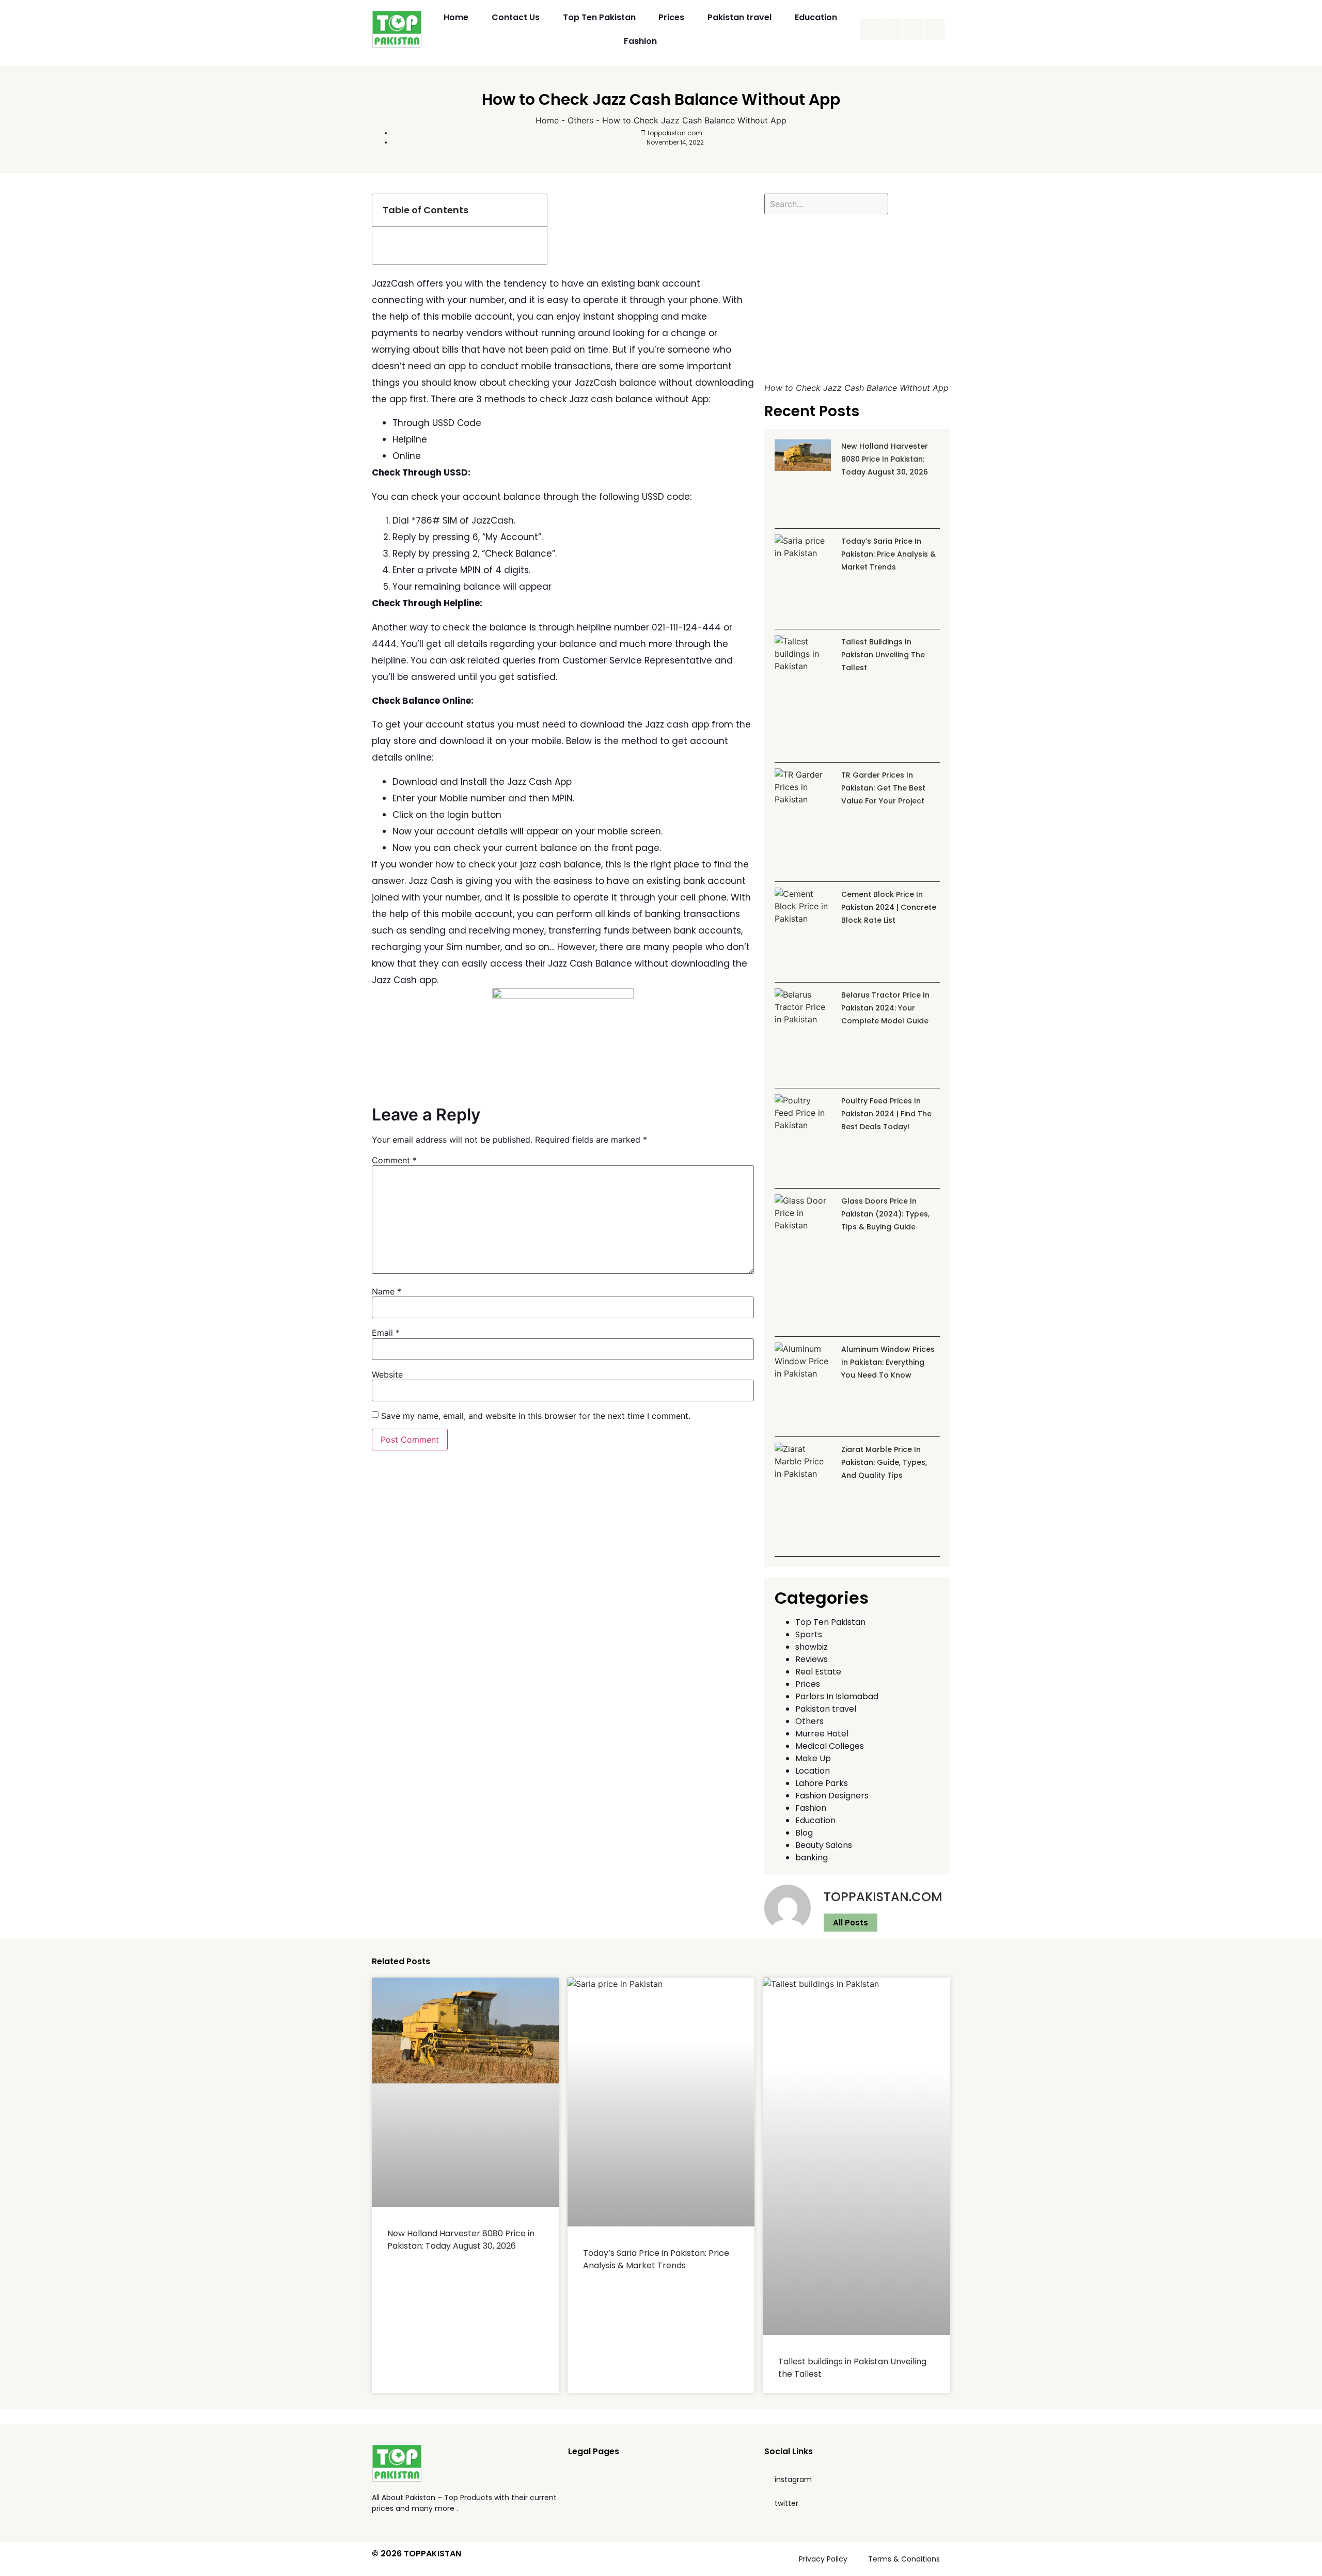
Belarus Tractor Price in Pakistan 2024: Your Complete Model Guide (885, 1008)
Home (456, 17)
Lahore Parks (822, 1783)
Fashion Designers (832, 1796)
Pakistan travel (739, 17)
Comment (394, 1160)
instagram (793, 2479)
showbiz (812, 1647)
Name (387, 1291)
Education (816, 17)
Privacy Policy (823, 2559)
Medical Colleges (830, 1746)
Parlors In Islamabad (837, 1696)
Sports (809, 1634)
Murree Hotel (822, 1734)
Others (580, 120)
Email (386, 1333)
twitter (786, 2503)
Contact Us (516, 17)
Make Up (813, 1758)
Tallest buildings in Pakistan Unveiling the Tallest (883, 655)
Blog (804, 1833)
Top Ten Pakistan (599, 17)
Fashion (640, 41)
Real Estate (818, 1672)
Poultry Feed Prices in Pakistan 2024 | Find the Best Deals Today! (886, 1114)
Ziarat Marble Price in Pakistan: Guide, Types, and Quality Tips (884, 1462)
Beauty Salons (824, 1845)
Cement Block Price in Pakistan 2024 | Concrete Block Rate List (889, 907)
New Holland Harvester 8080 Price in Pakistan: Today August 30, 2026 (885, 459)
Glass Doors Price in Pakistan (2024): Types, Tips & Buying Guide (885, 1214)
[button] (533, 210)
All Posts (851, 1923)
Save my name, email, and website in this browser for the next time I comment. (536, 1416)
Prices (671, 17)
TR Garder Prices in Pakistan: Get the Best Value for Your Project (883, 788)
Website (387, 1374)
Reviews (812, 1659)
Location (813, 1771)
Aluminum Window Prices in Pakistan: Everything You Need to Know (888, 1362)
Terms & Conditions (904, 2559)
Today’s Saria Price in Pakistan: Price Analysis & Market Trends (888, 554)
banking (812, 1858)
